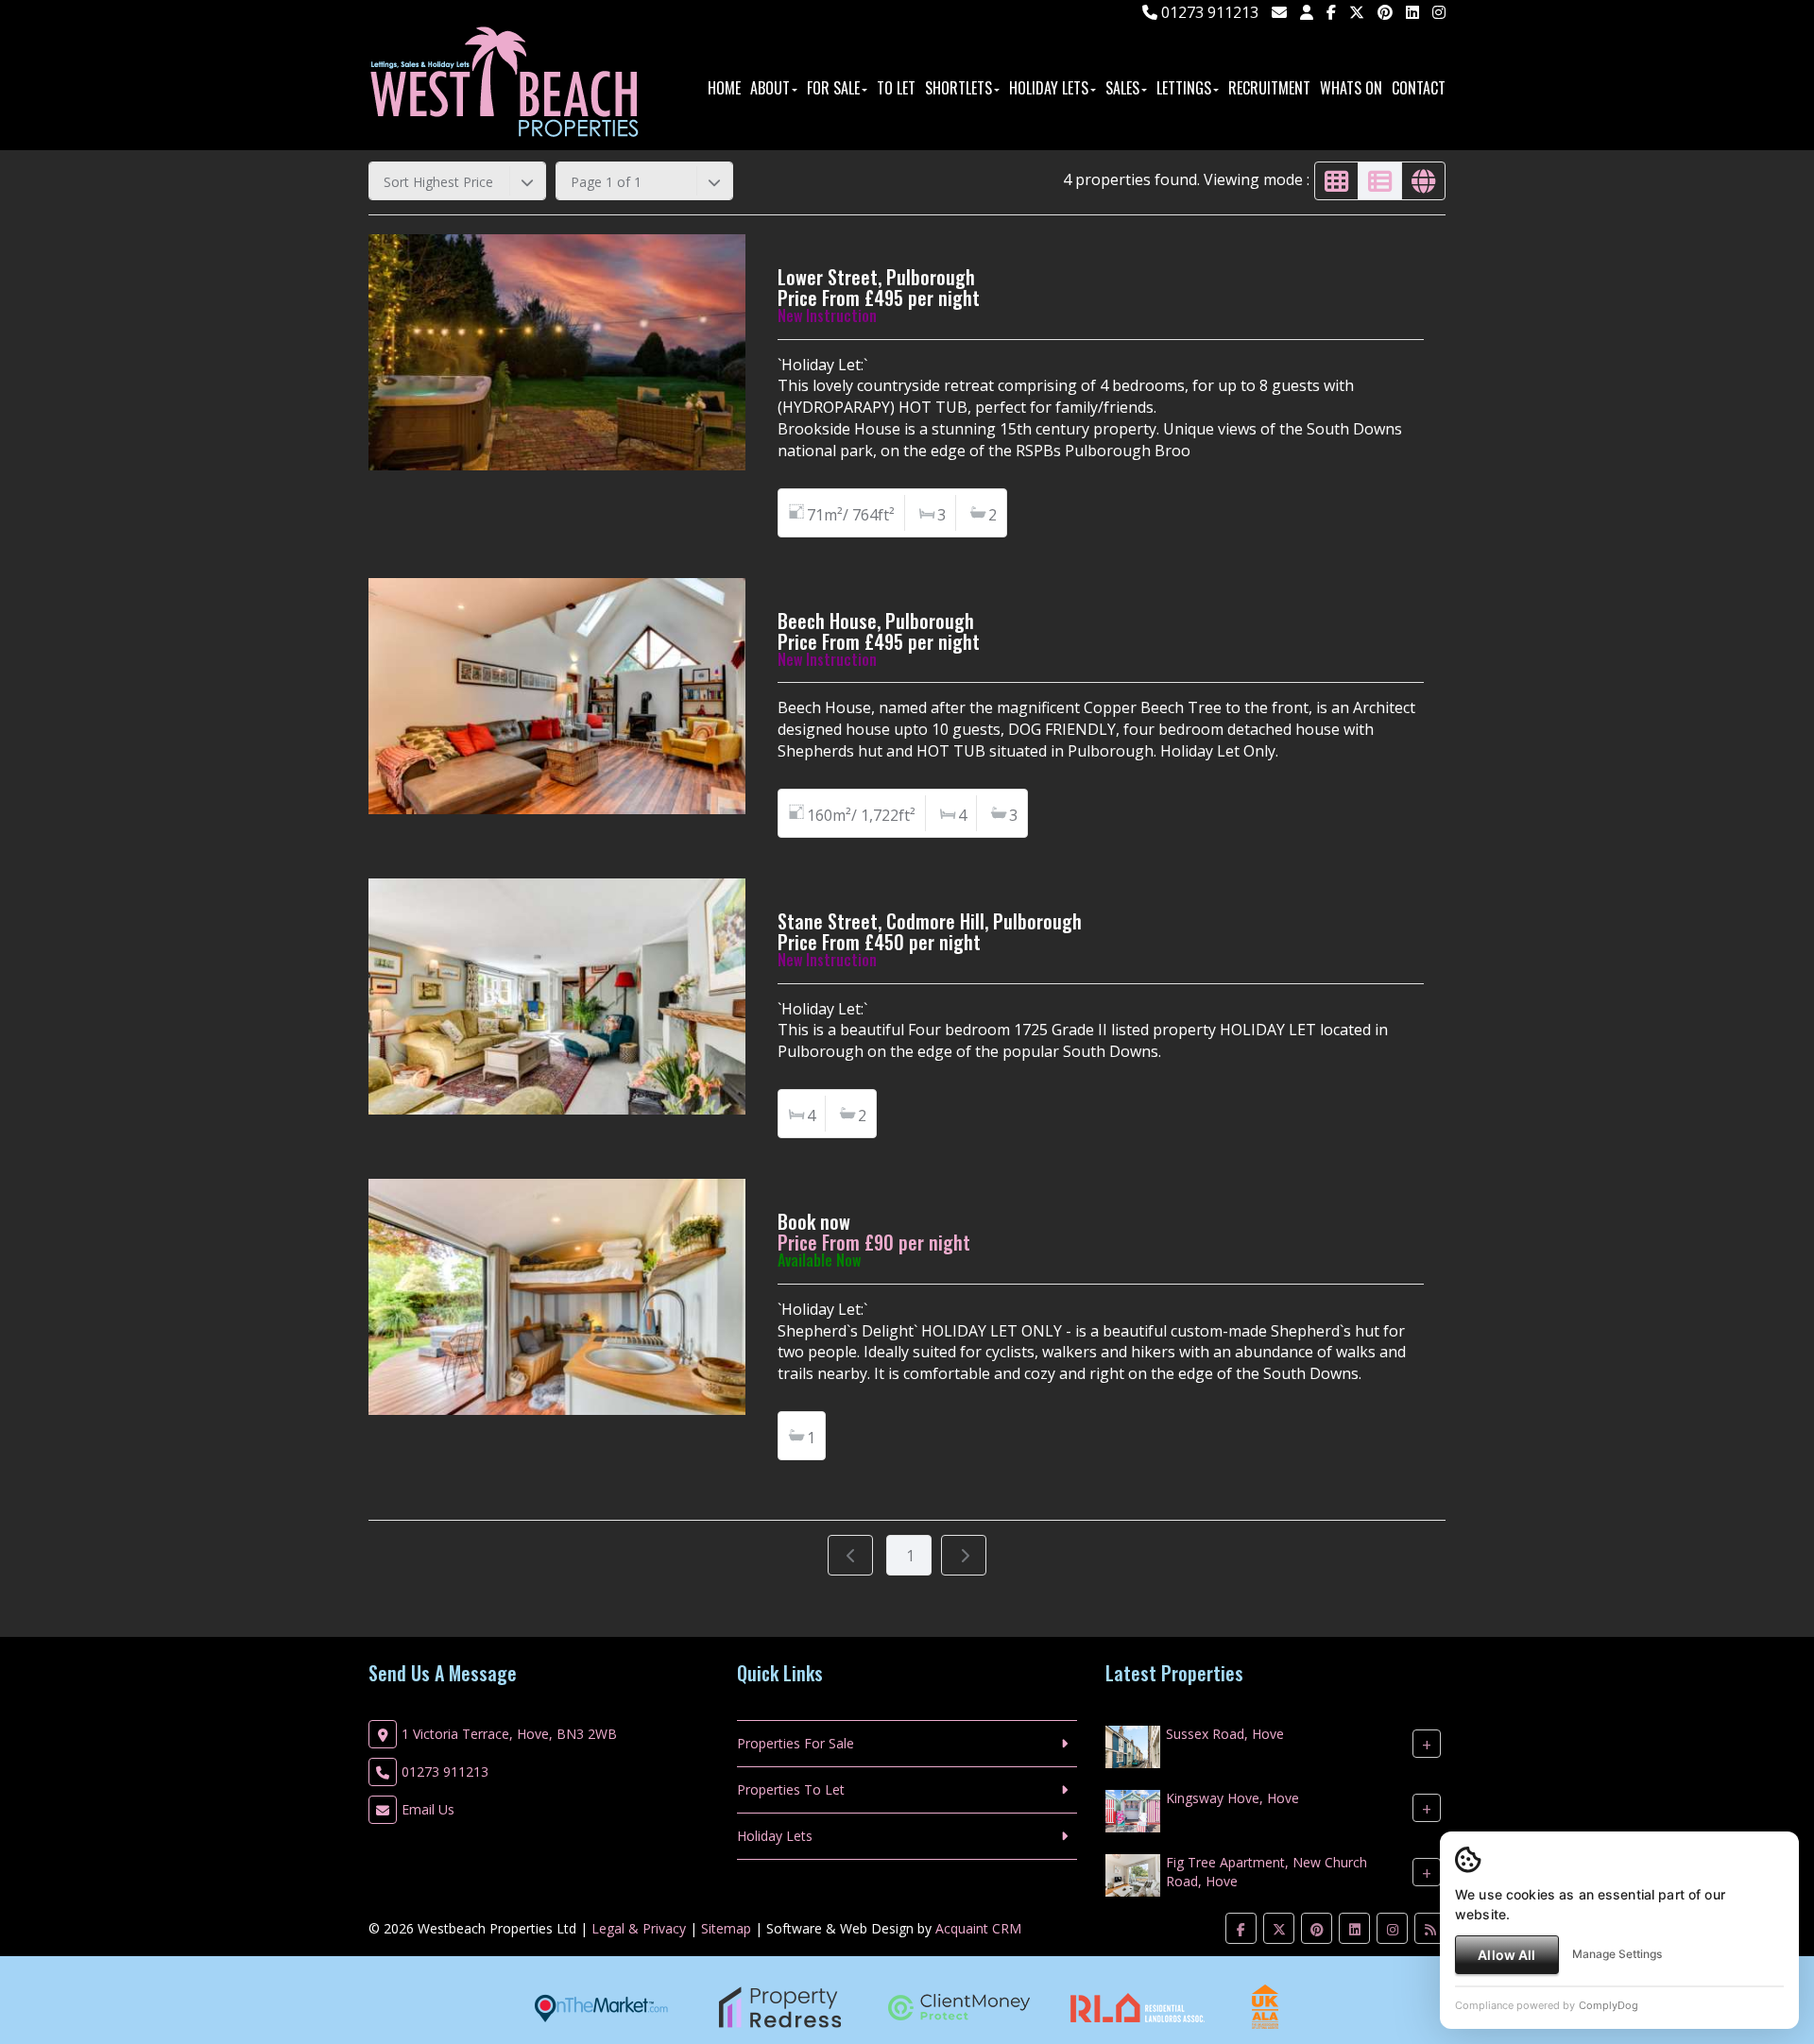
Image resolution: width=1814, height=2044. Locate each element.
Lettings (1184, 88)
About (770, 88)
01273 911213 (1208, 12)
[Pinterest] (1385, 12)
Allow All (1506, 1955)
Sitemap (726, 1928)
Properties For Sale (796, 1743)
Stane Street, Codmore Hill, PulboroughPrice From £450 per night (930, 931)
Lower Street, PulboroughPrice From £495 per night (879, 287)
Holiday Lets (1049, 88)
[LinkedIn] (1412, 12)
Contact (1419, 88)
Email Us (428, 1809)
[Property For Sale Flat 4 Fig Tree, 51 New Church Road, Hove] (1133, 1874)
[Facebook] (1331, 12)
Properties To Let (791, 1789)
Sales (1122, 88)
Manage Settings (1617, 1954)
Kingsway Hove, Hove (1232, 1798)
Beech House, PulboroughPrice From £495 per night (879, 631)
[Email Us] (1279, 12)
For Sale (833, 88)
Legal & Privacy (639, 1928)
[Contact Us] (1307, 12)
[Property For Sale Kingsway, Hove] (1133, 1809)
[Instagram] (1439, 12)
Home (724, 88)
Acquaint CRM (978, 1928)
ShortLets (958, 88)
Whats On (1351, 88)
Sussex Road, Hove (1225, 1734)
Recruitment (1269, 88)
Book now (814, 1221)
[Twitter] (1357, 12)
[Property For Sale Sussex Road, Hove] (1133, 1745)
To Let (896, 88)
